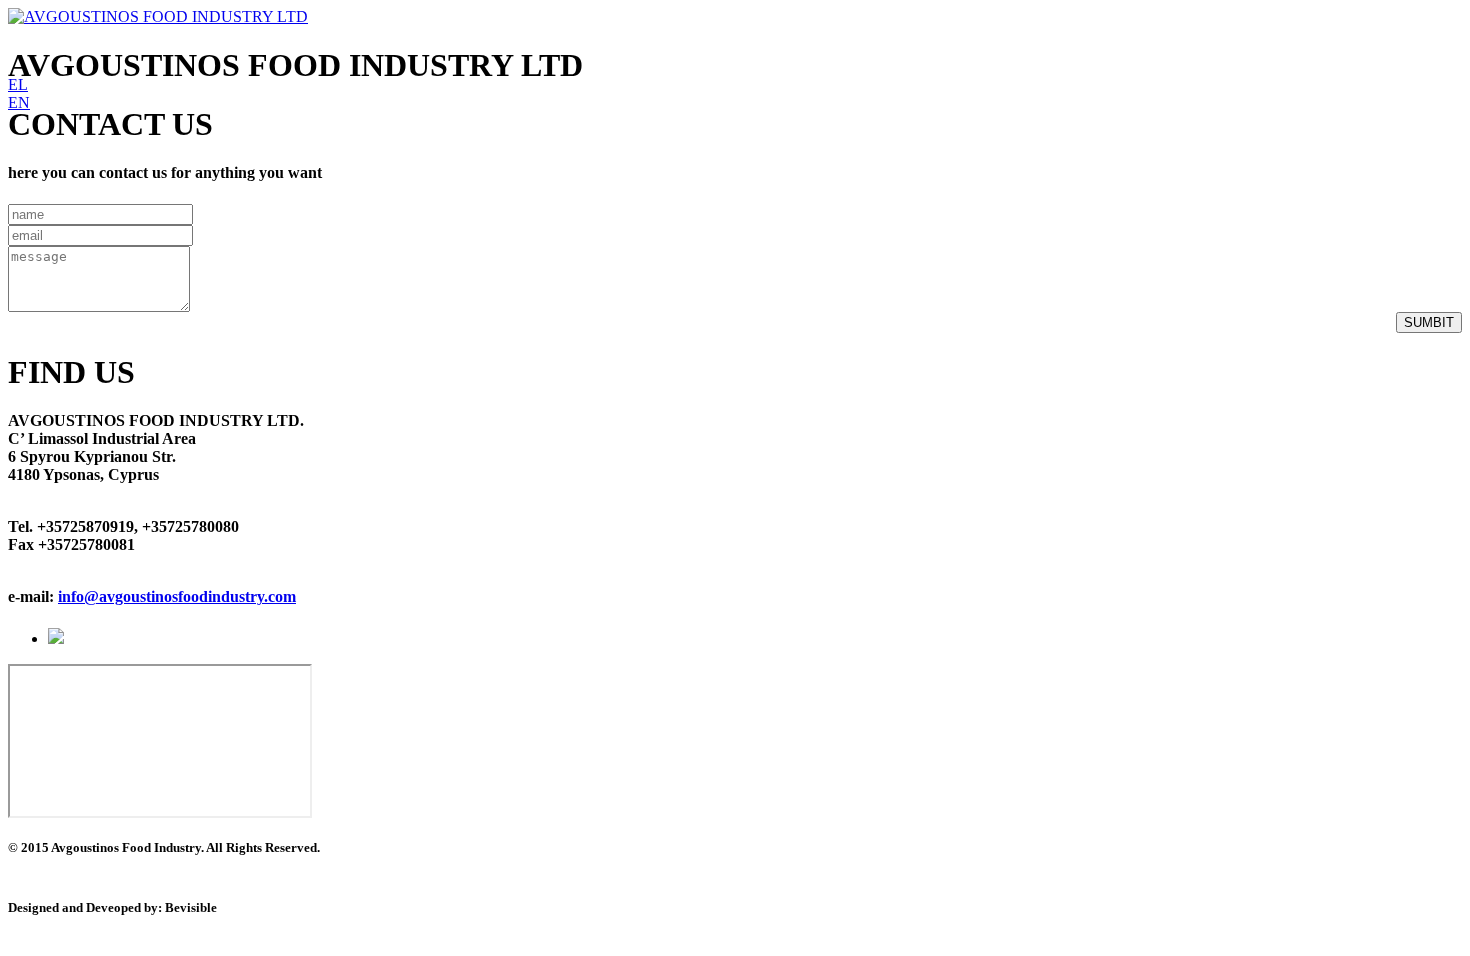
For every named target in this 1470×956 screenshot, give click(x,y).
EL (18, 84)
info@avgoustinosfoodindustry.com (177, 596)
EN (19, 102)
